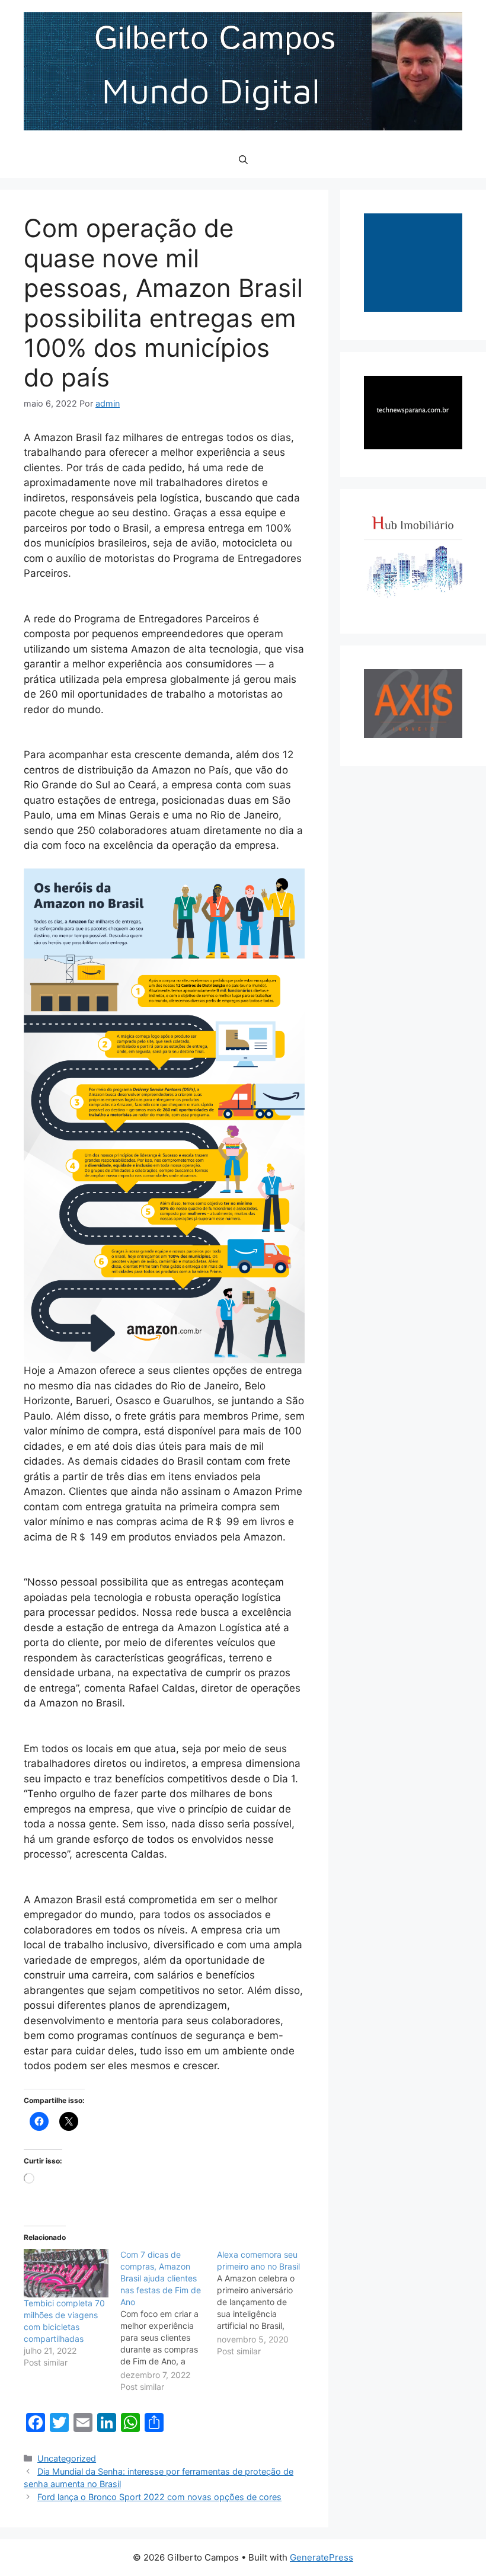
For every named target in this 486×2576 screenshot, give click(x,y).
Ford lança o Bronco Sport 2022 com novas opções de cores (159, 2497)
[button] (243, 160)
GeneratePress (322, 2557)
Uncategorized (67, 2458)
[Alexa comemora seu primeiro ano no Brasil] (265, 2303)
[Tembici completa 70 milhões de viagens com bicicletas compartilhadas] (66, 2273)
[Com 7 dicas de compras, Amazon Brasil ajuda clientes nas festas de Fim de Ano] (169, 2321)
